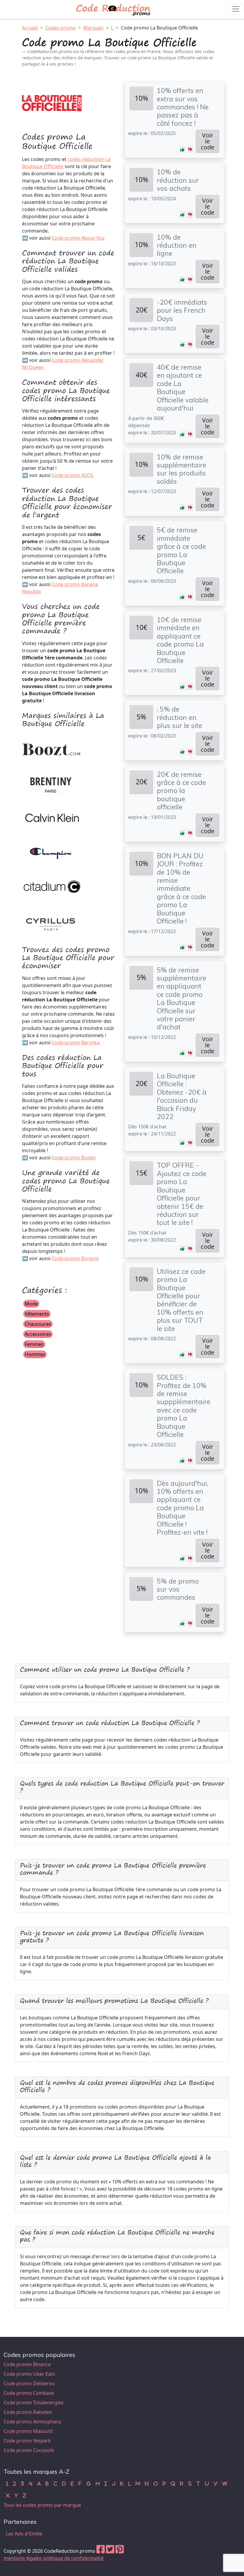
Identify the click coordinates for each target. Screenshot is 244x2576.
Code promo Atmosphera (32, 2422)
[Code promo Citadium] (52, 886)
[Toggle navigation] (236, 9)
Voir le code (208, 141)
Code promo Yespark (27, 2441)
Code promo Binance (27, 2364)
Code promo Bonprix (75, 1258)
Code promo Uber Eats (29, 2374)
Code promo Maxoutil (28, 2431)
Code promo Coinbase (29, 2393)
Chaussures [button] (38, 1324)
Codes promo (61, 28)
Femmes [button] (34, 1344)
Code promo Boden (74, 1158)
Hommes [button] (35, 1354)
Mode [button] (31, 1304)
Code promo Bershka (76, 1043)
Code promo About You (78, 238)
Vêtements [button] (37, 1314)
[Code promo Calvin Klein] (52, 817)
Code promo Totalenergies (34, 2402)
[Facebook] (101, 2551)
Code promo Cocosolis (29, 2450)
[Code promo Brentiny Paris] (52, 783)
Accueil (30, 28)
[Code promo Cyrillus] (52, 920)
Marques (93, 28)
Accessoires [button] (38, 1334)
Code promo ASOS (73, 475)
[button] (182, 149)
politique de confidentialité (73, 2558)
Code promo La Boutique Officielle (159, 28)
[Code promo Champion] (52, 852)
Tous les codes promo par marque (42, 2505)
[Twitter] (110, 2551)
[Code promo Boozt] (52, 749)
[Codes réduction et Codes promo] (114, 9)
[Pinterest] (120, 2551)
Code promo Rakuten (28, 2412)
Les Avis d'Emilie (24, 2534)
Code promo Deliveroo (29, 2383)
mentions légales (23, 2558)
